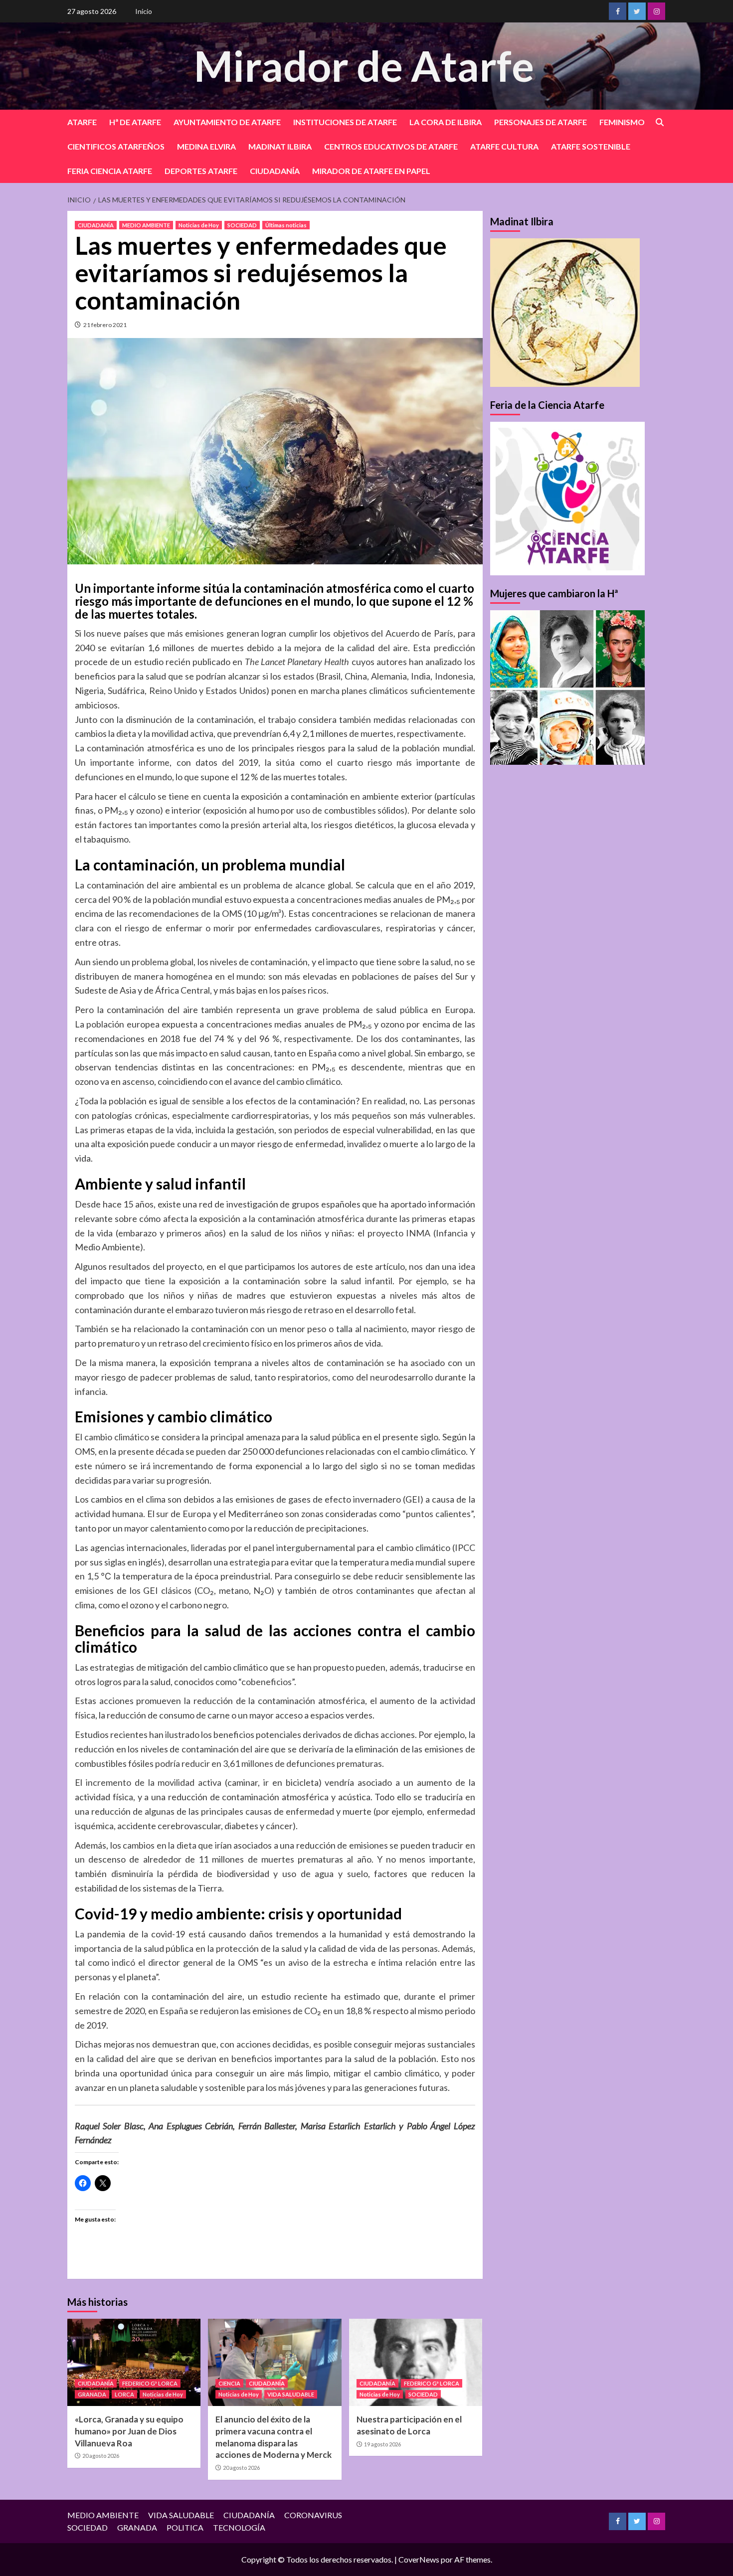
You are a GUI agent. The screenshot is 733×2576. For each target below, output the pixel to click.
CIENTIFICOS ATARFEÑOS (116, 146)
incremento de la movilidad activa (154, 1782)
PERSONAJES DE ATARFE (541, 122)
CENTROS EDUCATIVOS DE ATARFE (391, 146)
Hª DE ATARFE (135, 122)
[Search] (659, 122)
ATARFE (82, 122)
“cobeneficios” (266, 1682)
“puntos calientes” (438, 1514)
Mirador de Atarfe (364, 66)
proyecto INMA (399, 1233)
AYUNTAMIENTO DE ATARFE (227, 122)
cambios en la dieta (160, 1845)
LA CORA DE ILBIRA (446, 122)
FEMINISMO (622, 122)
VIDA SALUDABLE (291, 2394)
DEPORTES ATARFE (201, 171)
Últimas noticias (286, 225)
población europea (123, 1024)
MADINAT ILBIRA (280, 146)
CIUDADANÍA (275, 171)
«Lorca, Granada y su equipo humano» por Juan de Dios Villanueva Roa (129, 2431)
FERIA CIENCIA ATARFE (110, 171)
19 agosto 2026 (382, 2444)
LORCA (124, 2394)
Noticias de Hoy (199, 225)
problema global (163, 962)
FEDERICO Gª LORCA (150, 2383)
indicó (123, 1962)
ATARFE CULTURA (504, 146)
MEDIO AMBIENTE (146, 225)
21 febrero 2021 (105, 325)
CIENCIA (229, 2383)
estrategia (250, 1562)
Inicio (144, 11)
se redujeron (214, 2011)
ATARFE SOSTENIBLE (591, 146)
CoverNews (419, 2559)
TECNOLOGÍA (239, 2527)
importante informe (130, 762)
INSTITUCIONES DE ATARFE (345, 122)
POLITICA (185, 2527)
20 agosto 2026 (101, 2456)
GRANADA (92, 2394)
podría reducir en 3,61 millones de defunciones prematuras (269, 1763)
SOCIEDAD (242, 225)
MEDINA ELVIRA (206, 146)
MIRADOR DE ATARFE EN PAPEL (371, 171)
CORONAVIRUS (313, 2515)
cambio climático (117, 1437)
